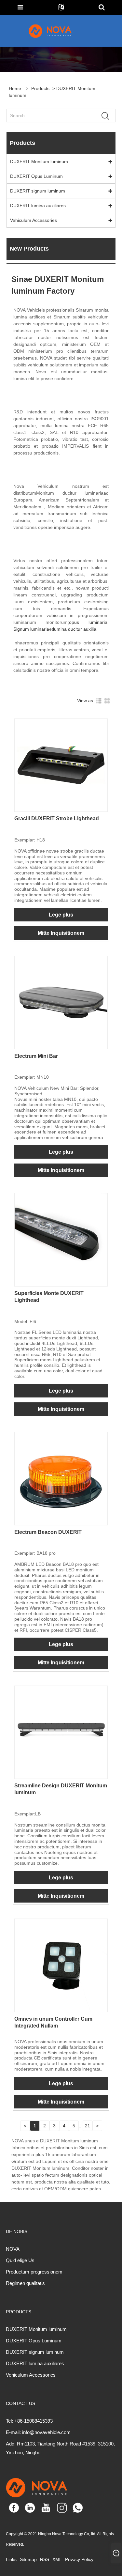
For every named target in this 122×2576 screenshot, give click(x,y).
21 (88, 2126)
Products (40, 88)
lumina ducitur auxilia (75, 629)
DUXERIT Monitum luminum (39, 162)
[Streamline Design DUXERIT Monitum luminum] (61, 1732)
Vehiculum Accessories (34, 220)
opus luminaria (88, 622)
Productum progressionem (34, 2272)
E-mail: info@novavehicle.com (38, 2432)
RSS (45, 2559)
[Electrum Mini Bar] (61, 1002)
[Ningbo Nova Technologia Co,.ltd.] (58, 31)
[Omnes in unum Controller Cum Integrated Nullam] (61, 1965)
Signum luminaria (31, 629)
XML (57, 2559)
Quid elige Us (20, 2260)
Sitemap (28, 2559)
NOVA (13, 2249)
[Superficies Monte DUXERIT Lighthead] (61, 1239)
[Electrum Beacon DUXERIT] (61, 1478)
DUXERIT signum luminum (38, 191)
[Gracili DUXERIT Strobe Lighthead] (61, 765)
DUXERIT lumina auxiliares (38, 206)
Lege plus (61, 915)
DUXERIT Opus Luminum (36, 176)
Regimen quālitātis (25, 2283)
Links (11, 2559)
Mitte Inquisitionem (61, 933)
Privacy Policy (79, 2559)
